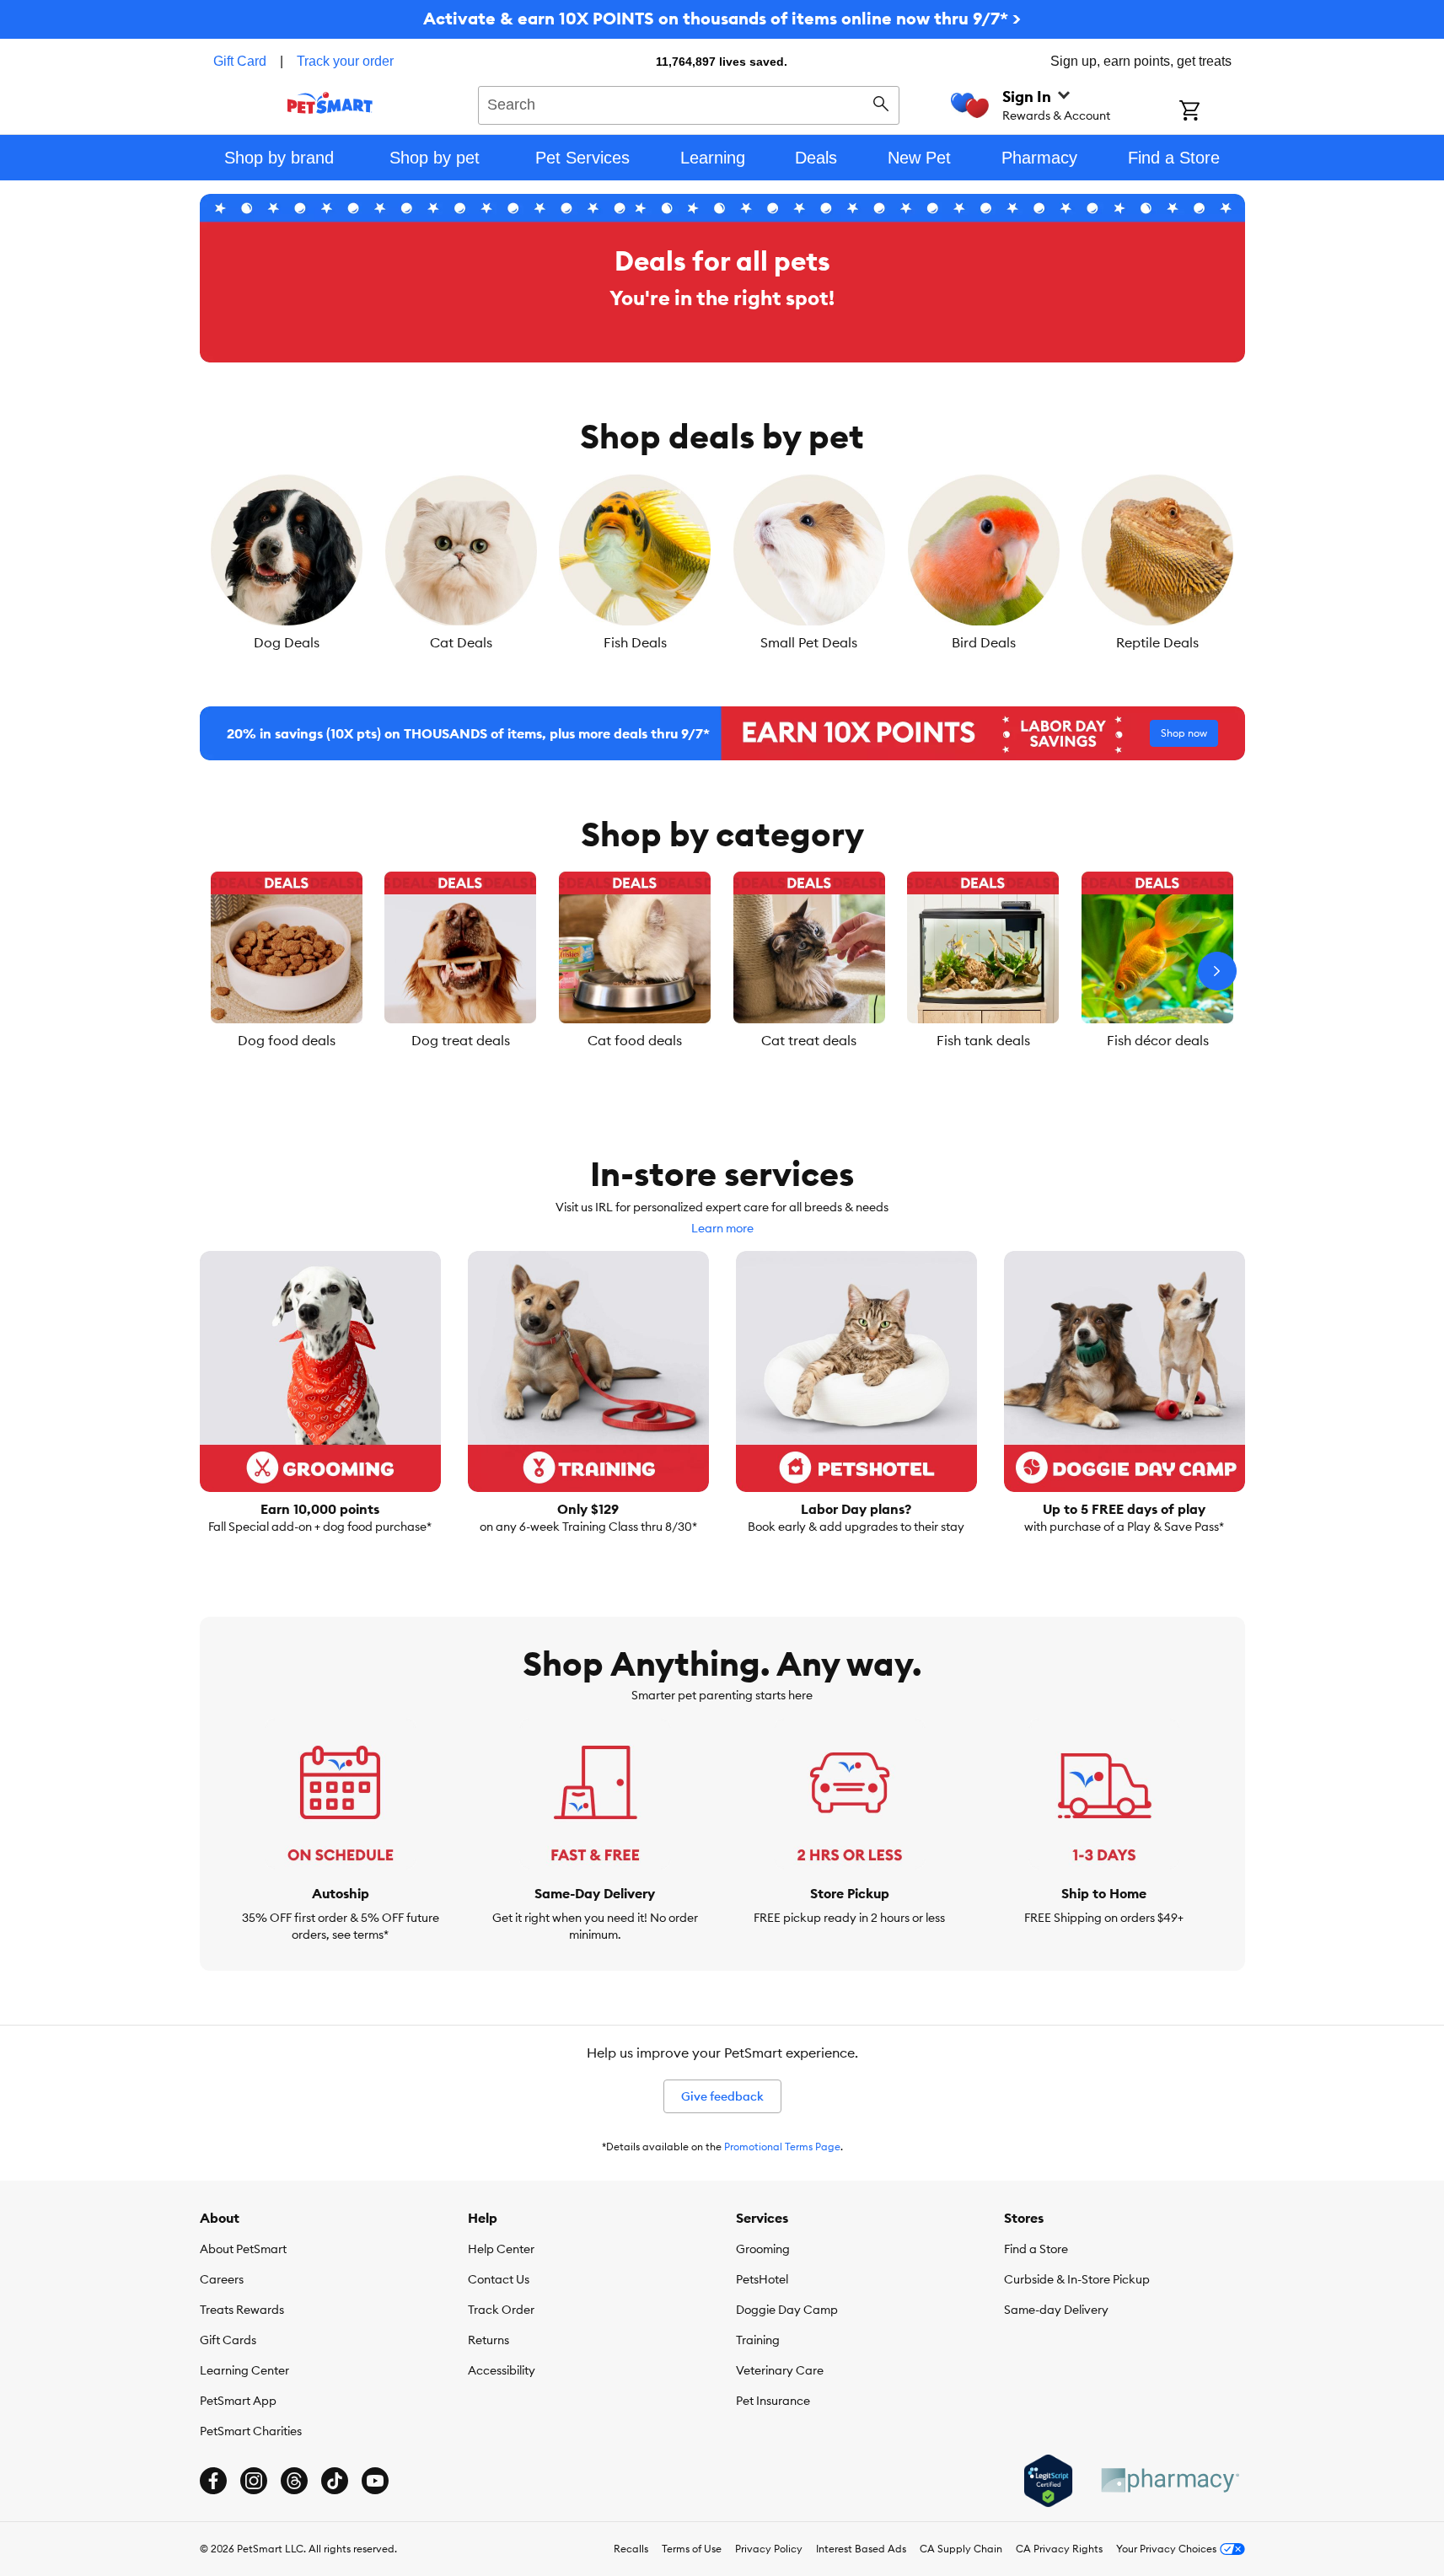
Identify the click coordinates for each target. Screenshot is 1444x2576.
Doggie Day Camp (787, 2310)
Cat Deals (461, 642)
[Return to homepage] (330, 103)
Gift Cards (228, 2340)
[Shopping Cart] (1212, 112)
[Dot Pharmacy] (1169, 2480)
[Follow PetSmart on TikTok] (335, 2481)
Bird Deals (984, 642)
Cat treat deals (809, 1040)
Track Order (501, 2310)
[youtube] (375, 2481)
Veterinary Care (780, 2370)
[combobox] (689, 103)
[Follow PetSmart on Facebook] (213, 2481)
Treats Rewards (242, 2310)
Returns (488, 2340)
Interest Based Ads (861, 2549)
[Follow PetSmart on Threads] (294, 2481)
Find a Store (1036, 2249)
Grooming (763, 2249)
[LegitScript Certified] (1048, 2481)
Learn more (722, 1228)
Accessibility (502, 2370)
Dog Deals (287, 642)
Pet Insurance (773, 2401)
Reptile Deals (1157, 642)
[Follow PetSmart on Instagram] (254, 2481)
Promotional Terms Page (782, 2147)
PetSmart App (238, 2401)
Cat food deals (635, 1040)
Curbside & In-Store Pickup (1077, 2279)
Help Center (501, 2249)
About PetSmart (243, 2249)
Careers (222, 2279)
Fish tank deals (983, 1040)
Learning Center (244, 2370)
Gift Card (240, 61)
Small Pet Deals (809, 642)
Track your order (345, 61)
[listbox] (722, 563)
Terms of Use (692, 2549)
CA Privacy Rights (1059, 2549)
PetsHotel (762, 2279)
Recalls (631, 2549)
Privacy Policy (769, 2549)
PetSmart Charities (251, 2431)
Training (758, 2340)
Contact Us (499, 2279)
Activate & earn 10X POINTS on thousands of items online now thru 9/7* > (722, 18)
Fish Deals (635, 642)
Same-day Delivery (1056, 2310)
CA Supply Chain (961, 2549)
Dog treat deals (461, 1040)
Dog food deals (287, 1040)
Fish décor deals (1158, 1040)
